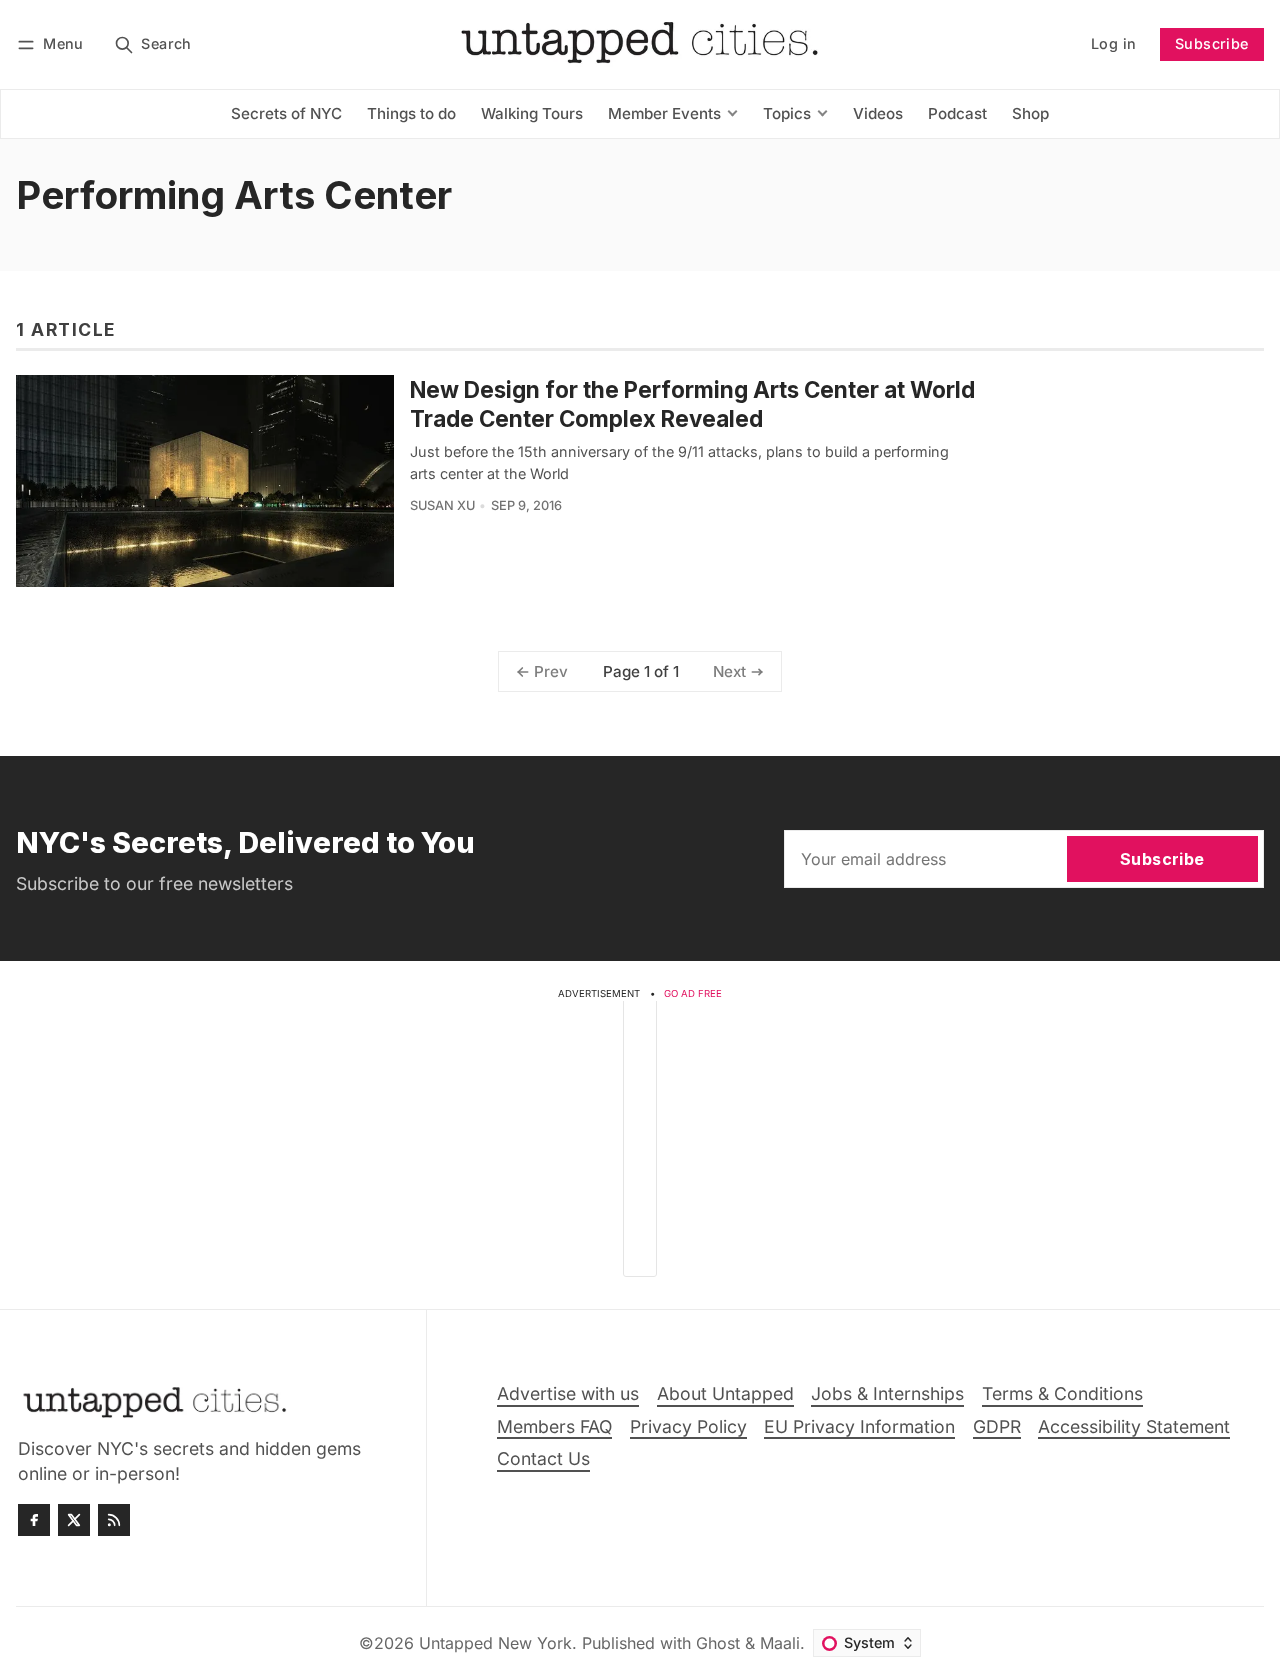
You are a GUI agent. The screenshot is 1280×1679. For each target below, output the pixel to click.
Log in (1113, 43)
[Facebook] (34, 1520)
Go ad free (693, 993)
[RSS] (114, 1520)
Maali (780, 1643)
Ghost (718, 1643)
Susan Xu (442, 505)
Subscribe (1212, 43)
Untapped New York (495, 1643)
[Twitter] (74, 1520)
